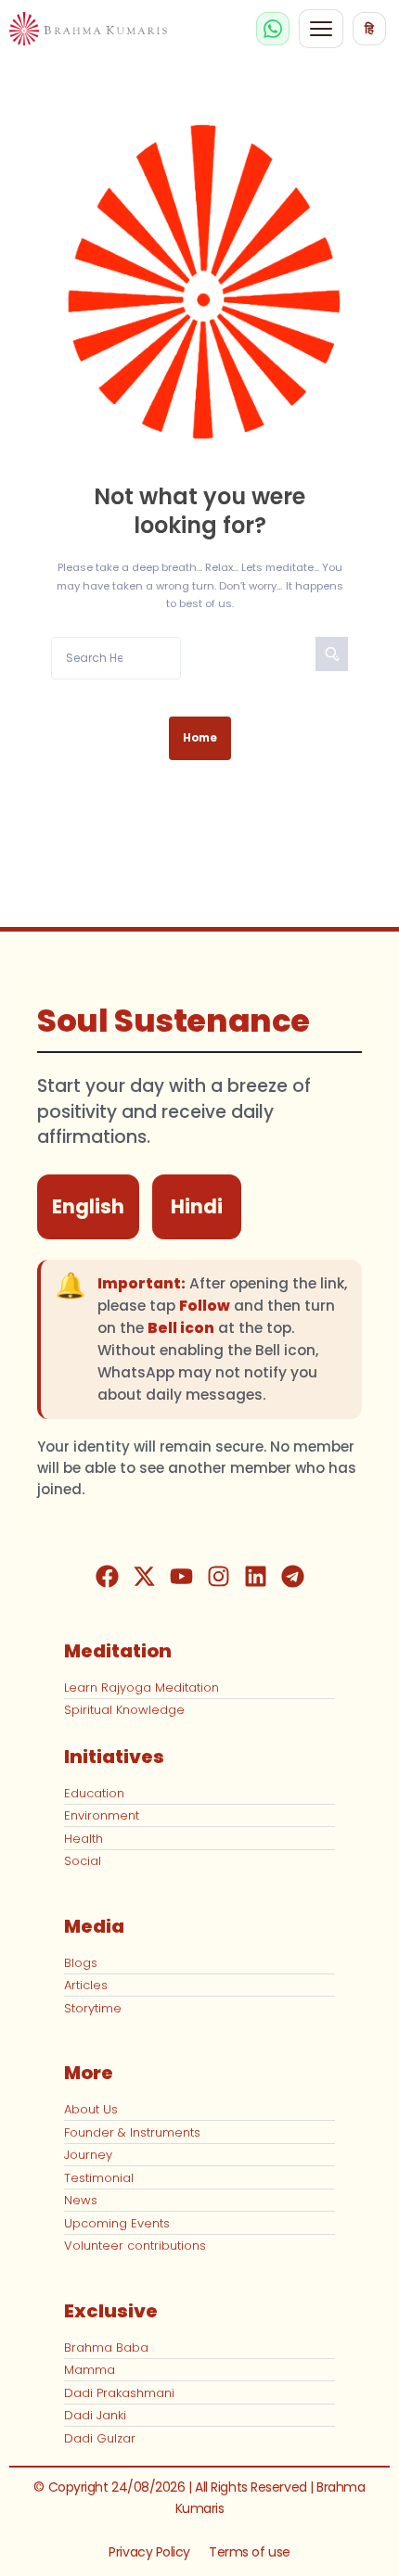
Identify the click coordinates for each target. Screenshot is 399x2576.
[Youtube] (181, 1577)
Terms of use (250, 2552)
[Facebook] (107, 1577)
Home (200, 738)
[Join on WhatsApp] (273, 29)
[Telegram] (292, 1577)
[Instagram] (218, 1577)
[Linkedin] (255, 1577)
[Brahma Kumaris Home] (88, 29)
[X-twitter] (144, 1577)
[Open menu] (321, 29)
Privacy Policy (149, 2552)
